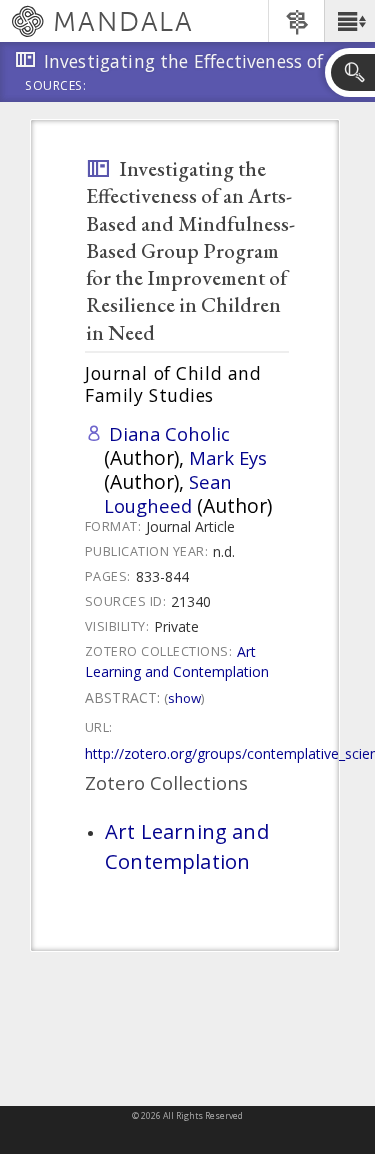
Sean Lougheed (168, 493)
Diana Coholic (169, 433)
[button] (349, 21)
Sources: (56, 87)
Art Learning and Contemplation (177, 661)
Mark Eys (228, 457)
